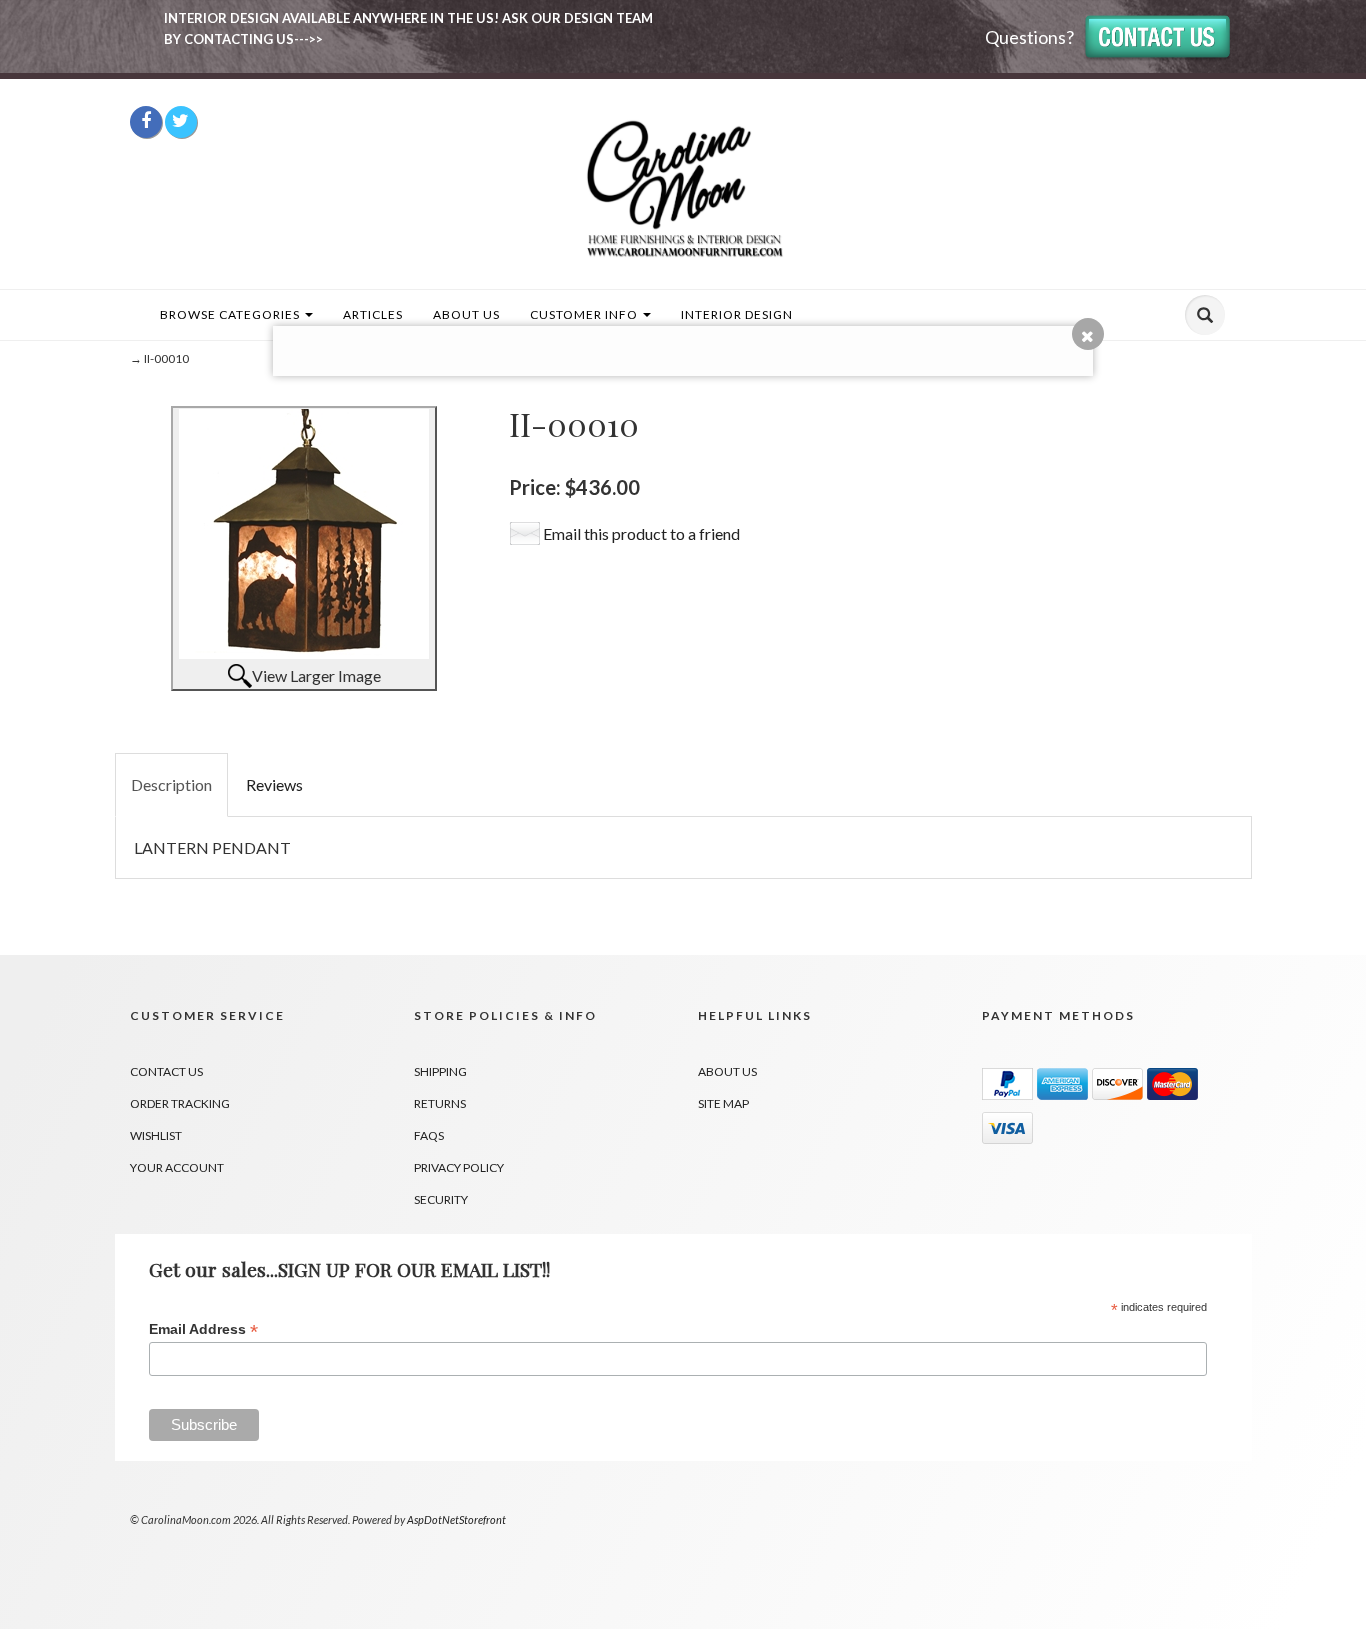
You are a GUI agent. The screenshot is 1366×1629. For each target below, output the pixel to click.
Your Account (177, 1167)
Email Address (203, 1329)
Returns (440, 1103)
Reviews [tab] (274, 784)
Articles (373, 314)
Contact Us (166, 1071)
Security (441, 1199)
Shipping (440, 1071)
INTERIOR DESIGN (737, 314)
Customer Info (585, 314)
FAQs (429, 1135)
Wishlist (156, 1135)
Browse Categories (231, 314)
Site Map (723, 1103)
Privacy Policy (459, 1167)
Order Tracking (180, 1103)
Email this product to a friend (641, 533)
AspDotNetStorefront (456, 1519)
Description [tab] (171, 784)
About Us (466, 314)
